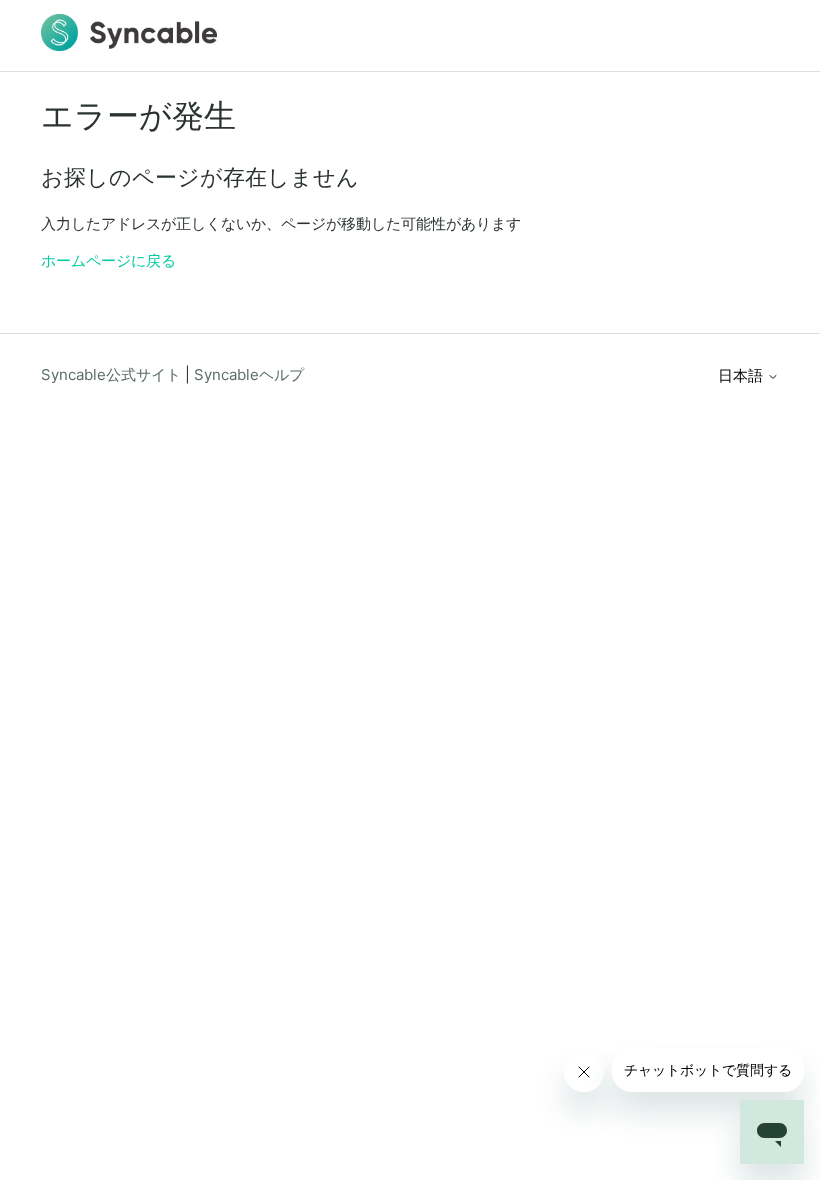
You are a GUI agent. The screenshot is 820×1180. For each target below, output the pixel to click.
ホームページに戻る (108, 260)
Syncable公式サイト (111, 374)
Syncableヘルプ (249, 374)
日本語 (742, 375)
